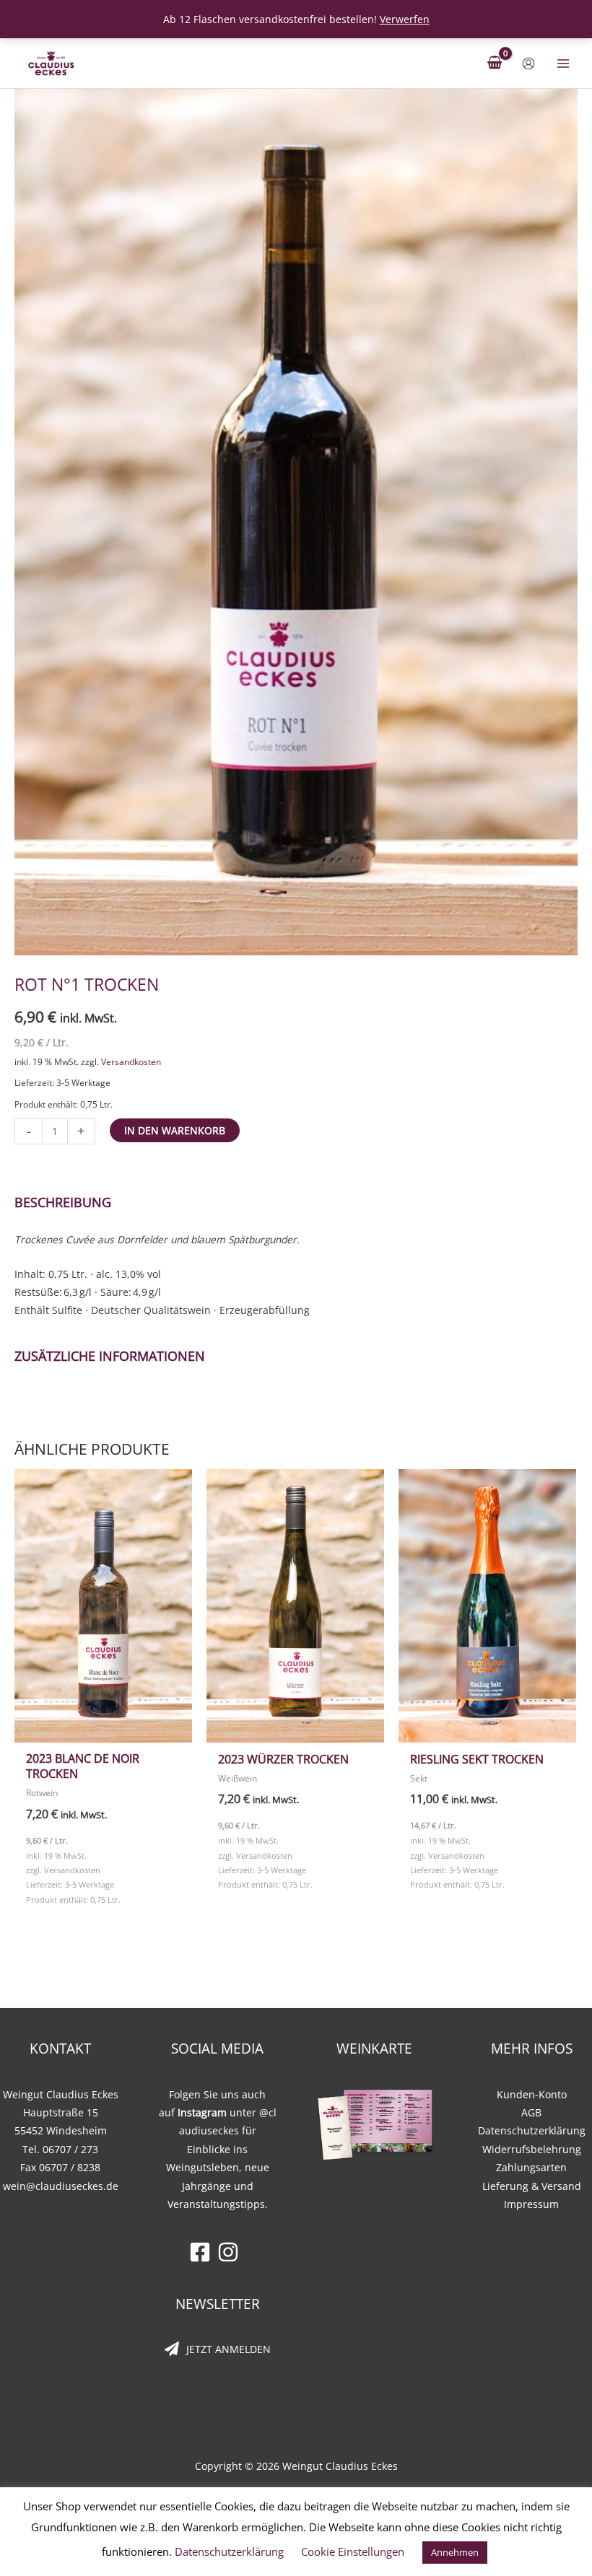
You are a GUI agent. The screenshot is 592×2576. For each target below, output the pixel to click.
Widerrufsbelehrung (532, 2149)
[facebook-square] (203, 2252)
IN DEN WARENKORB (175, 1130)
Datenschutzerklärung (532, 2130)
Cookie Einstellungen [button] (353, 2551)
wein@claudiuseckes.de (61, 2186)
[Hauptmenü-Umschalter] (563, 63)
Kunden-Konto (532, 2094)
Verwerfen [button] (405, 19)
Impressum (531, 2204)
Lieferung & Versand (532, 2186)
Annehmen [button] (455, 2552)
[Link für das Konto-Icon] (528, 63)
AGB (531, 2112)
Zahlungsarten (531, 2167)
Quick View (103, 1732)
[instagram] (231, 2252)
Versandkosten (131, 1062)
